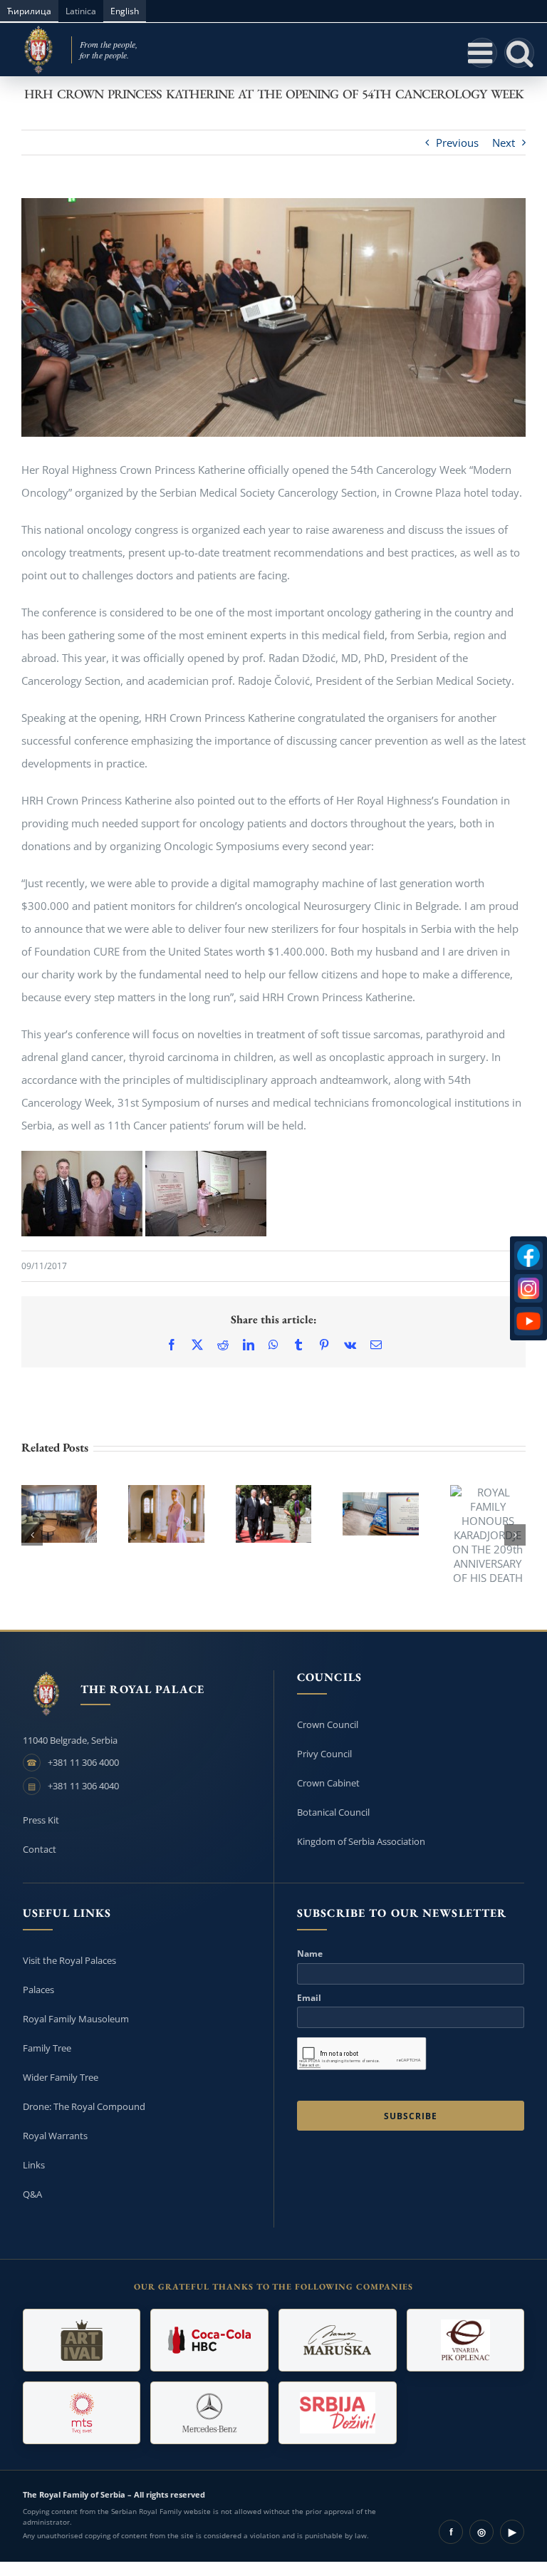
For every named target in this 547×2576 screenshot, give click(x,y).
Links (34, 2165)
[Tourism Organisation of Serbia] (338, 2413)
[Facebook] (528, 1256)
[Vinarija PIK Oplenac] (466, 2340)
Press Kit (41, 1820)
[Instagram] (528, 1288)
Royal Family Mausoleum (76, 2019)
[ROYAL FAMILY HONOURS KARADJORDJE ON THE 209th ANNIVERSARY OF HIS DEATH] (488, 1535)
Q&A (32, 2194)
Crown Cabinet (328, 1783)
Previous (457, 143)
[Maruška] (338, 2340)
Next (504, 143)
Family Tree (47, 2048)
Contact (40, 1849)
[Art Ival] (82, 2340)
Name (310, 1954)
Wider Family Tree (61, 2077)
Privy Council (324, 1754)
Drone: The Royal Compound (84, 2106)
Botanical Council (333, 1812)
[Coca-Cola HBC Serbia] (209, 2340)
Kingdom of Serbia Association (361, 1841)
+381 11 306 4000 (83, 1762)
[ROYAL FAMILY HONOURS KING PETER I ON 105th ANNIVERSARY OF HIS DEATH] (273, 1514)
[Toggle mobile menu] (482, 53)
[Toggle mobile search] (519, 53)
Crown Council (328, 1724)
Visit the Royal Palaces (69, 1960)
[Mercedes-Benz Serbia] (209, 2413)
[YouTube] (528, 1321)
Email (309, 1998)
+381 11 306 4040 (83, 1786)
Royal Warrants (55, 2136)
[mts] (82, 2413)
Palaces (38, 1990)
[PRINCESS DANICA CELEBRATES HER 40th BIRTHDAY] (166, 1514)
